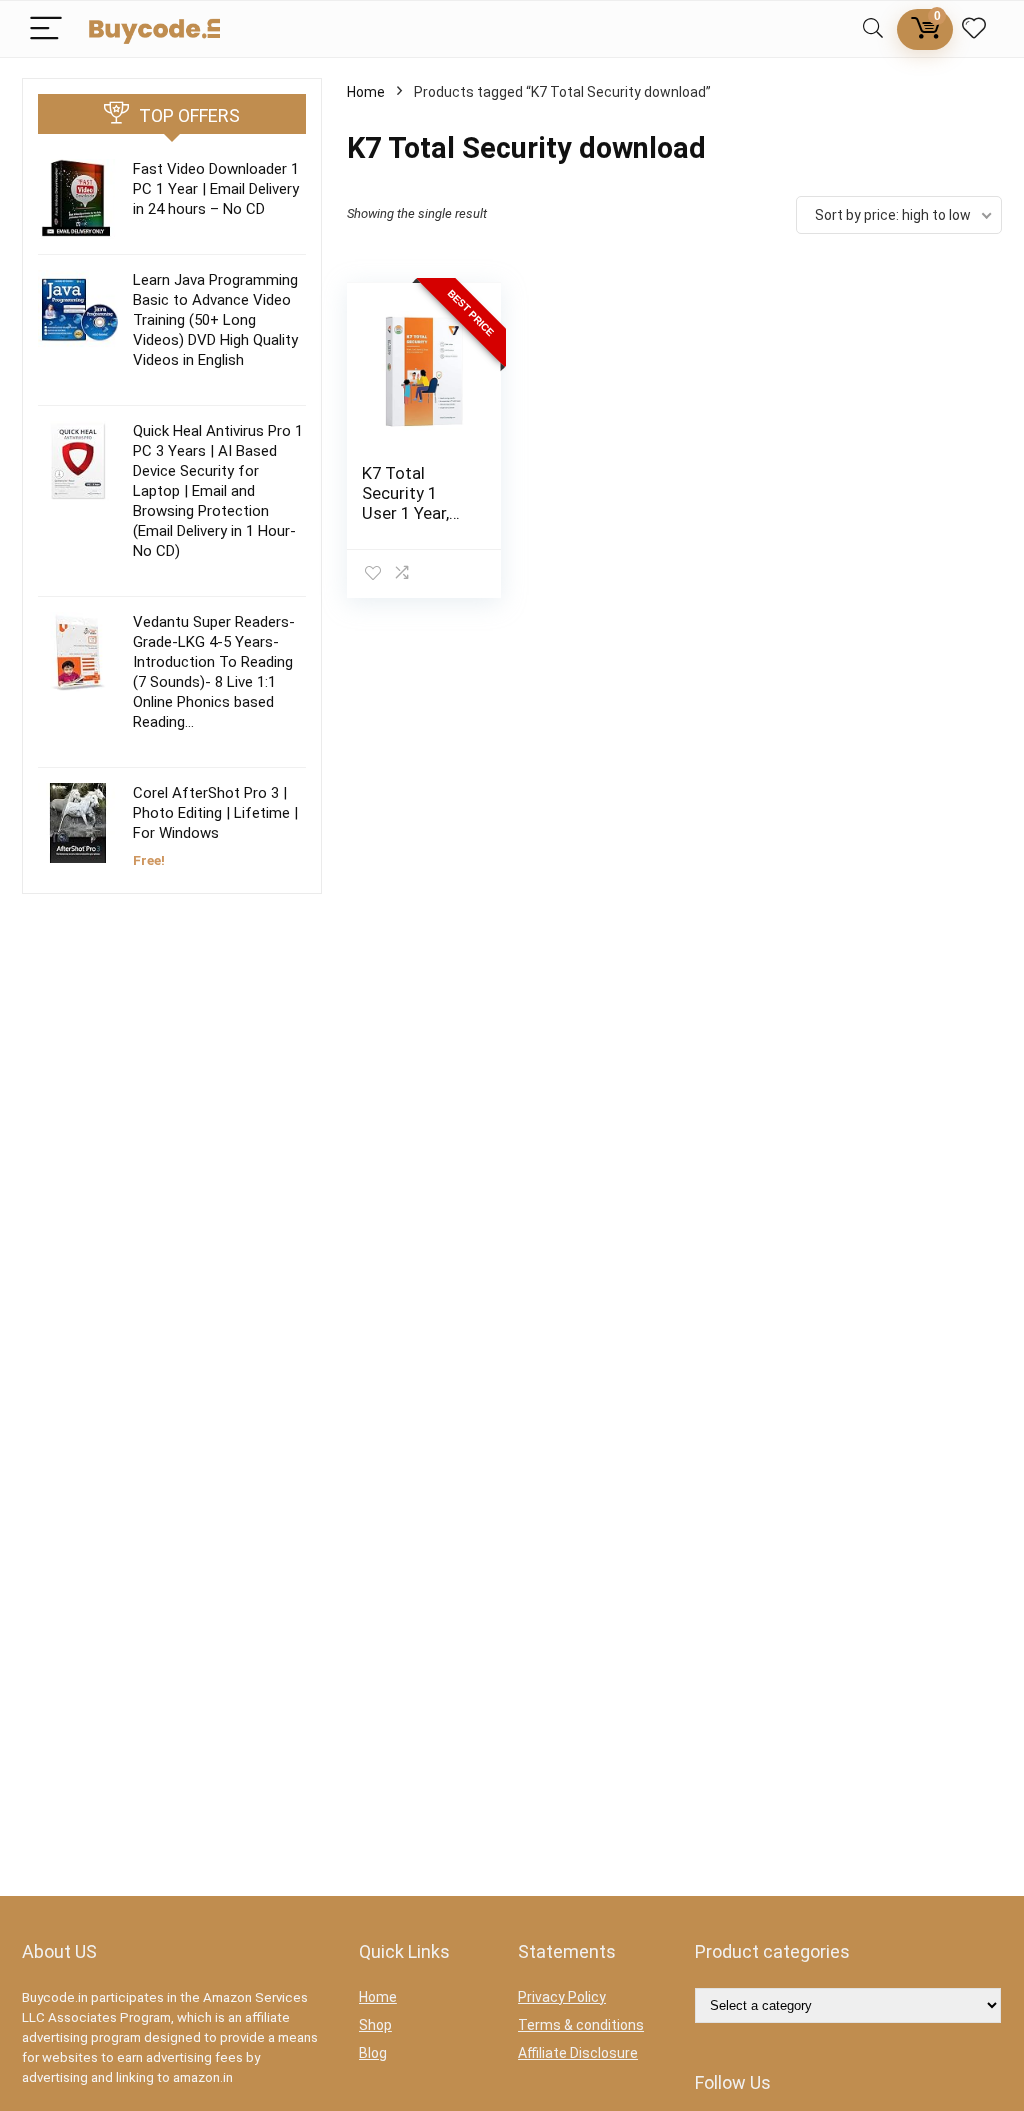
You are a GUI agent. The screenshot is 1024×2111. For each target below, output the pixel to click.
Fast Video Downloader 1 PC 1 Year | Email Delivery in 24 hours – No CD (216, 189)
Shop (375, 2025)
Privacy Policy (562, 1997)
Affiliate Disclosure (578, 2053)
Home (366, 92)
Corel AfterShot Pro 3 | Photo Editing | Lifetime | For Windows (215, 813)
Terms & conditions (581, 2025)
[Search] (873, 29)
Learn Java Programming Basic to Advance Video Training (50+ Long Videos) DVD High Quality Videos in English (215, 320)
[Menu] (46, 29)
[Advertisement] (172, 1079)
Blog (373, 2053)
